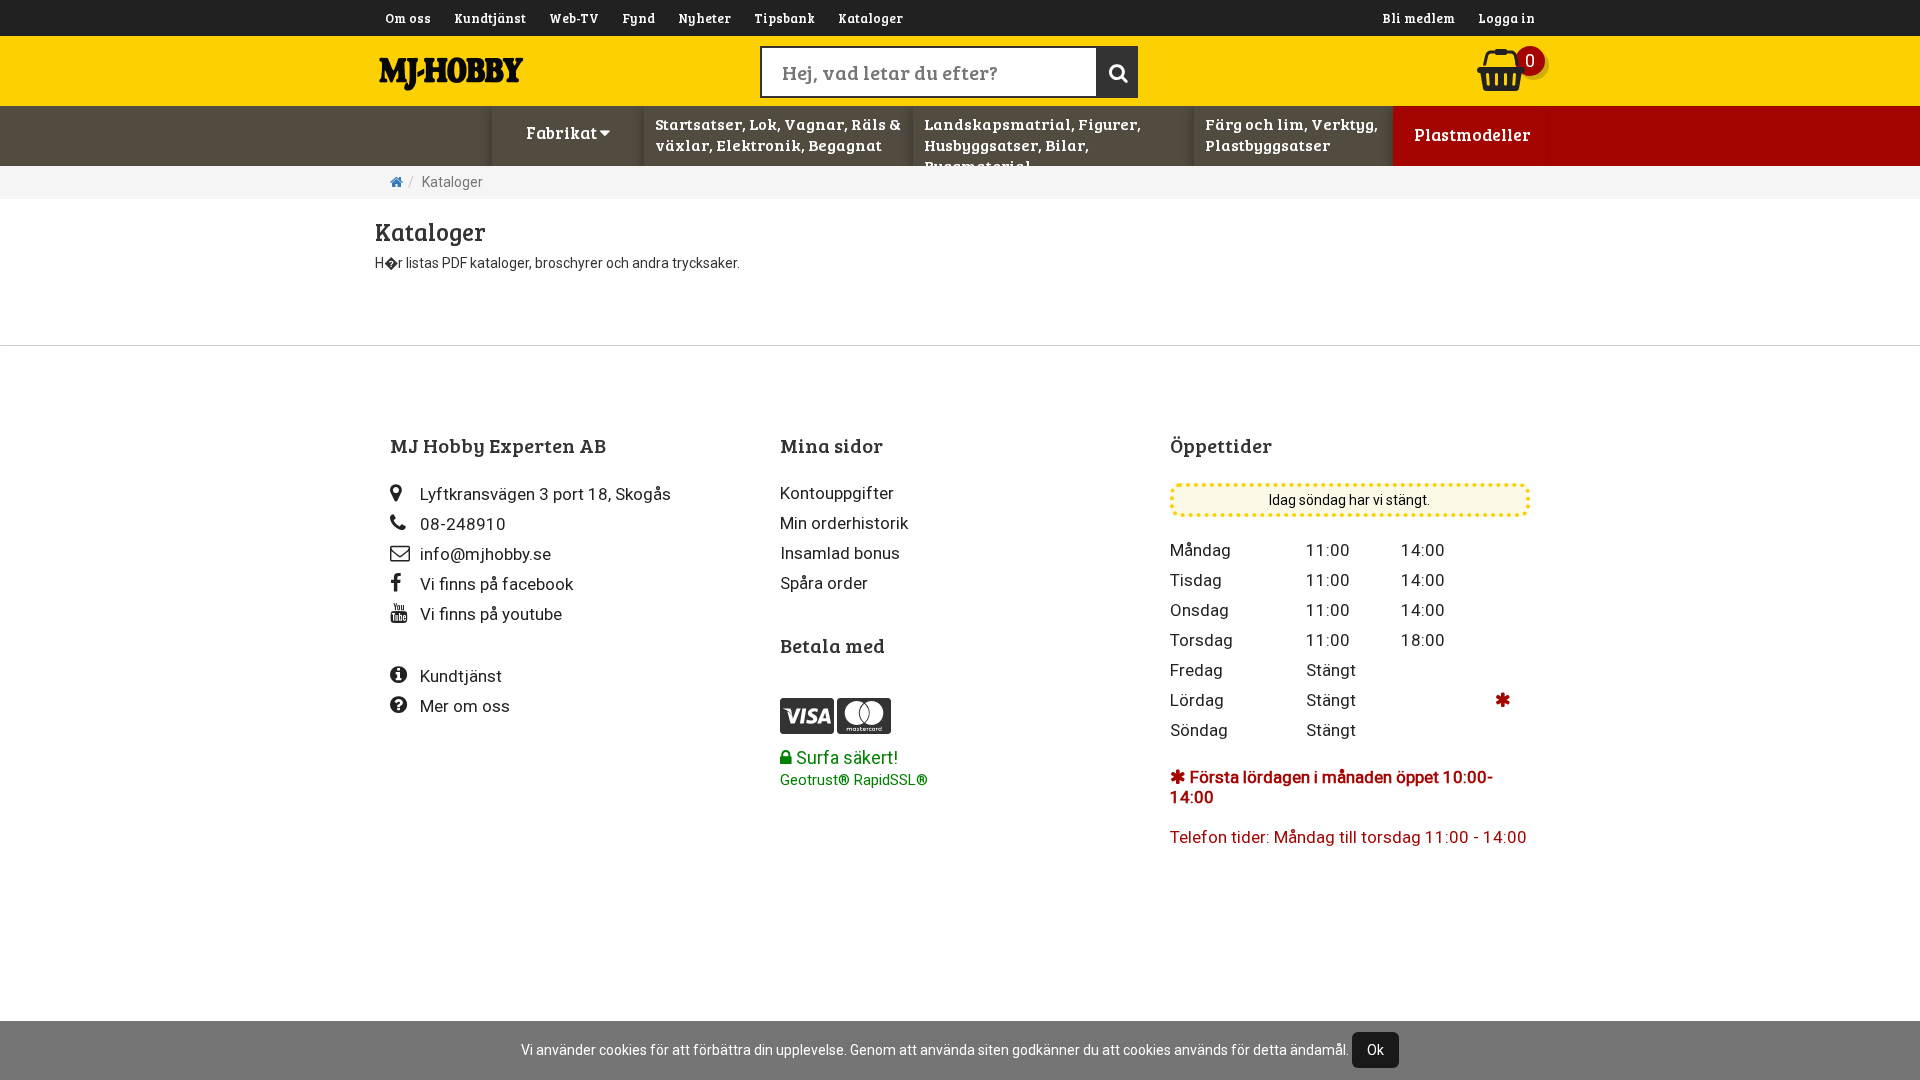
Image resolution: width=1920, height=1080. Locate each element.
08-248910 (463, 524)
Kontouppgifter (837, 493)
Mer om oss (465, 706)
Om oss (408, 18)
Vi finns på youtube (491, 614)
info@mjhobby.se (485, 554)
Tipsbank (784, 18)
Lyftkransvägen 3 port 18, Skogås (545, 494)
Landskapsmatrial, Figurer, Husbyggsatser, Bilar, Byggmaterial (1032, 144)
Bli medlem (1418, 18)
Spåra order (824, 583)
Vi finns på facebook (496, 584)
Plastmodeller (1472, 134)
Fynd (638, 18)
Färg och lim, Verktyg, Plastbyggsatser (1291, 134)
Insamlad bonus (840, 553)
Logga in (1506, 18)
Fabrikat (563, 132)
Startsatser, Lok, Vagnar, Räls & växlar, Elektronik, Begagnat (778, 134)
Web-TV (574, 18)
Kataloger (870, 18)
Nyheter (704, 18)
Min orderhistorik (844, 523)
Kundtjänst (490, 18)
